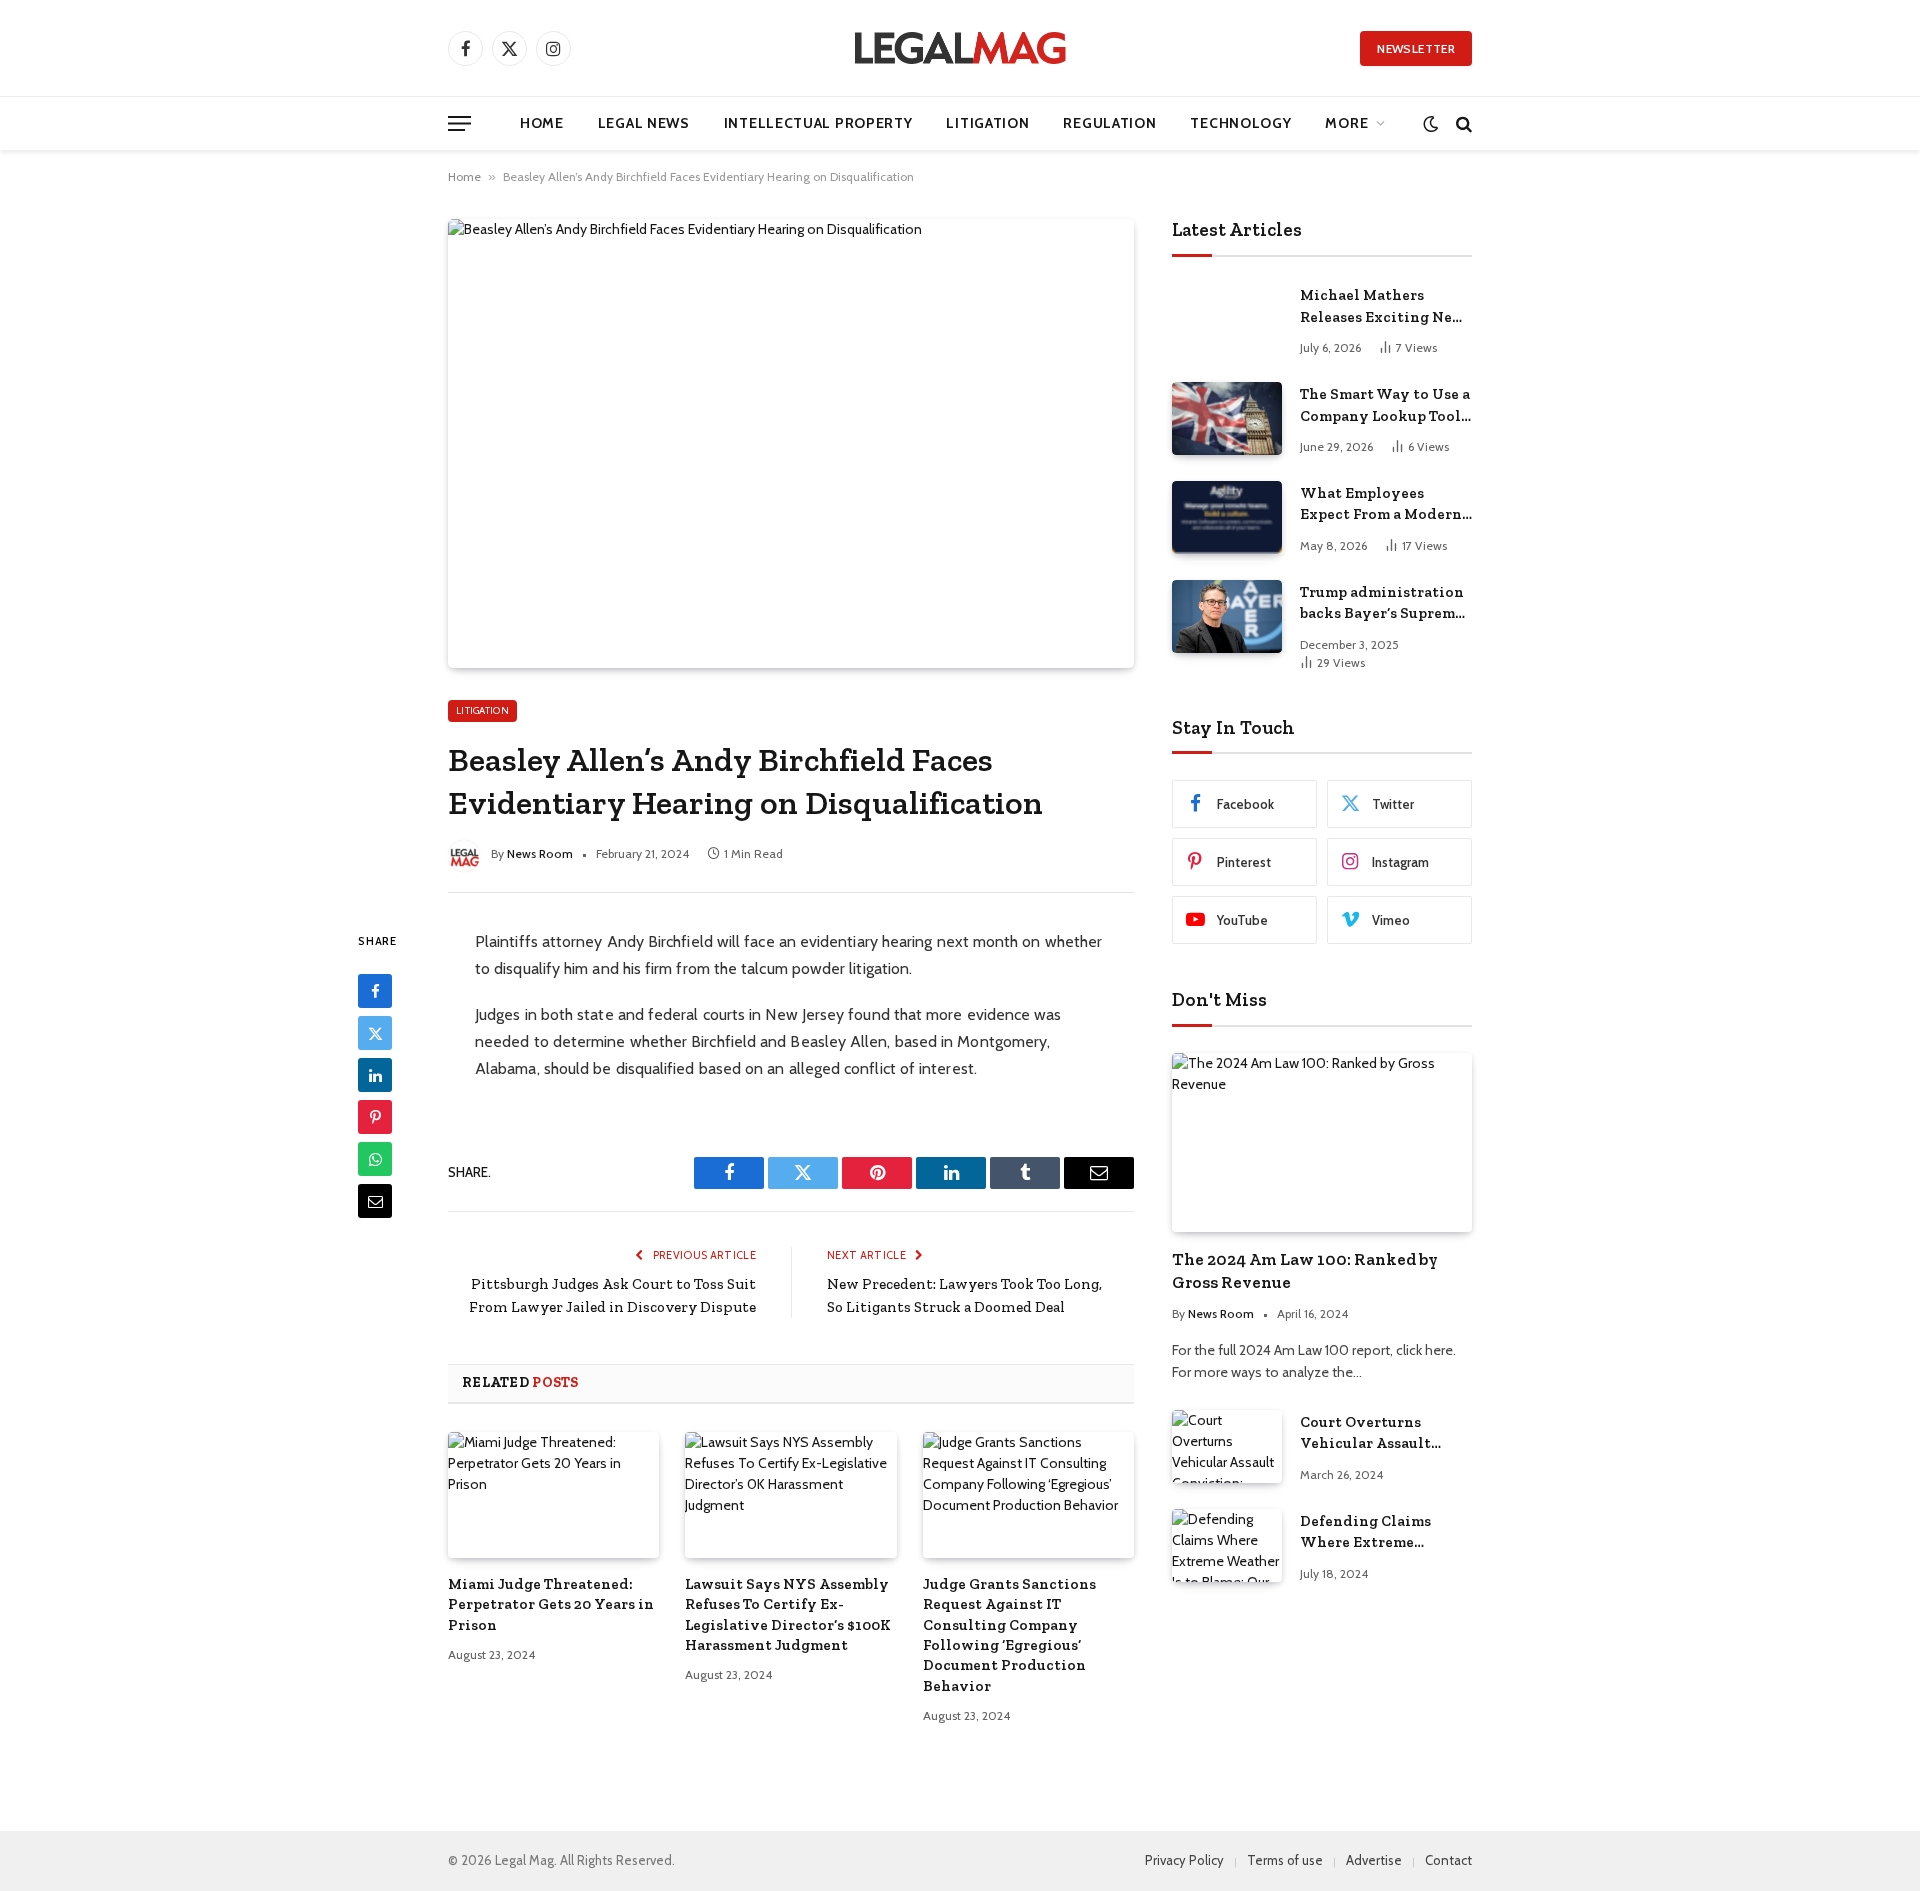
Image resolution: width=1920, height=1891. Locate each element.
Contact (1448, 1860)
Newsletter (1416, 48)
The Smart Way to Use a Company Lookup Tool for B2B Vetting (1385, 406)
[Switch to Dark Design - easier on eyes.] (1430, 123)
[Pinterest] (375, 1117)
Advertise (1374, 1860)
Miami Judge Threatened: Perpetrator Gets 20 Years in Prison (551, 1604)
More (1346, 123)
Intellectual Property (818, 123)
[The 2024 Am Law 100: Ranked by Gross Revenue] (1322, 1142)
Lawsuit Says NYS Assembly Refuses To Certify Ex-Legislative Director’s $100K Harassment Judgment (788, 1614)
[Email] (375, 1201)
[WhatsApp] (375, 1159)
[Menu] (459, 123)
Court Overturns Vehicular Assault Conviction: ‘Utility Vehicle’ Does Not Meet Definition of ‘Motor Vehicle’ (1384, 1434)
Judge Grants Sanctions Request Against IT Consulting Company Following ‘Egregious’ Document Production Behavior (1009, 1635)
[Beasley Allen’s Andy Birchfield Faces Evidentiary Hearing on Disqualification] (791, 443)
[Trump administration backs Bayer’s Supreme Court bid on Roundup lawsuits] (1227, 616)
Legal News (644, 123)
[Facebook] (375, 991)
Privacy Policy (1184, 1860)
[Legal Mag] (960, 48)
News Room (540, 853)
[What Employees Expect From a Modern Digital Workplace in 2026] (1227, 517)
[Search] (1462, 123)
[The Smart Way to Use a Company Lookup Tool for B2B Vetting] (1227, 418)
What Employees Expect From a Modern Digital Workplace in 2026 (1381, 505)
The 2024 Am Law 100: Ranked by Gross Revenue (1305, 1270)
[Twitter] (375, 1033)
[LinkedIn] (375, 1075)
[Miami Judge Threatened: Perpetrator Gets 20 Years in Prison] (553, 1495)
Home (542, 123)
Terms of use (1285, 1860)
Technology (1240, 123)
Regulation (1109, 123)
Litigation (987, 123)
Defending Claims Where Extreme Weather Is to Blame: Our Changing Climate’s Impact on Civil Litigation (1375, 1533)
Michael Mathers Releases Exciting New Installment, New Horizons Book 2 (1382, 307)
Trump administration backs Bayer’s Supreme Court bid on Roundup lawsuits (1382, 604)
